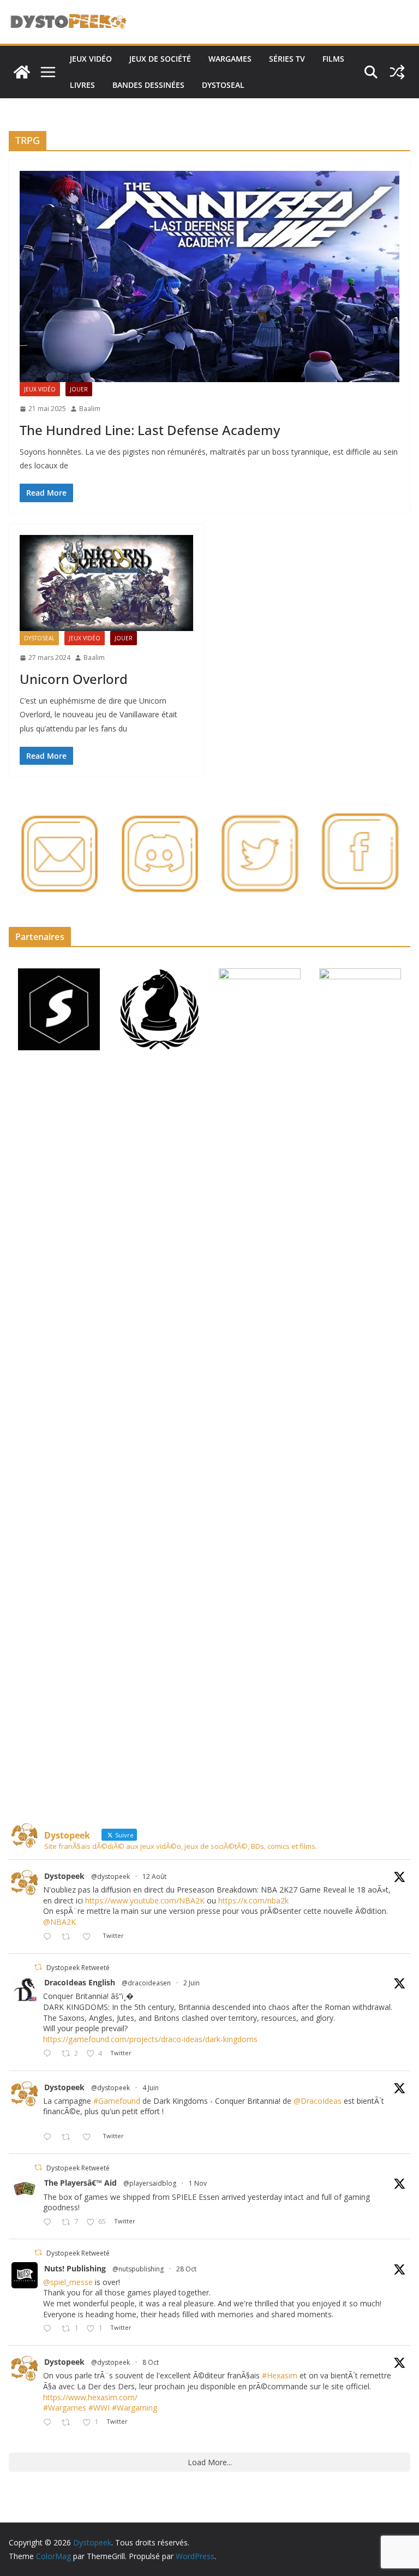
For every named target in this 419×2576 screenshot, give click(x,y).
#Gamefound (117, 2101)
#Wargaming (134, 2408)
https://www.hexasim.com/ (90, 2397)
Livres (82, 85)
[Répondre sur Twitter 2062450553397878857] (50, 2137)
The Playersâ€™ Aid (80, 2183)
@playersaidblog (150, 2183)
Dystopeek (64, 1876)
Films (333, 59)
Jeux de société (160, 59)
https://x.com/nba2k (253, 1900)
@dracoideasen (146, 1983)
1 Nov (198, 2183)
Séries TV (287, 59)
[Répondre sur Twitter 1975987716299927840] (50, 2423)
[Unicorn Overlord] (106, 583)
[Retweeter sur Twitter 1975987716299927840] (69, 2423)
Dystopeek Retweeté (78, 1968)
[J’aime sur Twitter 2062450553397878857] (90, 2137)
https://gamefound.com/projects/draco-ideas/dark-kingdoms (150, 2039)
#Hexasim (280, 2375)
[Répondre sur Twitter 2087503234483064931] (50, 1937)
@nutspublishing (138, 2269)
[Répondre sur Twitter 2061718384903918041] (50, 2054)
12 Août (154, 1876)
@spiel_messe (68, 2282)
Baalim (90, 409)
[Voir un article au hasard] (397, 72)
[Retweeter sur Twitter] (38, 1967)
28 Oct (186, 2269)
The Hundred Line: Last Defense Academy (150, 430)
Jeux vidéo (91, 59)
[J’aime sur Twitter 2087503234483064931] (90, 1937)
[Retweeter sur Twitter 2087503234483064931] (69, 1937)
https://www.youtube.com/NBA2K (145, 1900)
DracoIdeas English (80, 1982)
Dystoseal (223, 85)
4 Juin (151, 2088)
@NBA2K (59, 1922)
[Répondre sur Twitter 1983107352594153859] (50, 2329)
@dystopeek (110, 1876)
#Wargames (65, 2408)
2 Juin (191, 1983)
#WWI (99, 2408)
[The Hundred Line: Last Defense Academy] (209, 276)
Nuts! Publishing (75, 2268)
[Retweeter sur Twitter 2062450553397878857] (69, 2137)
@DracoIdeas (318, 2101)
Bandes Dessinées (148, 85)
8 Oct (151, 2362)
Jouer (79, 389)
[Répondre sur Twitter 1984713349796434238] (50, 2223)
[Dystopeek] (22, 72)
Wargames (230, 59)
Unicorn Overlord (74, 679)
